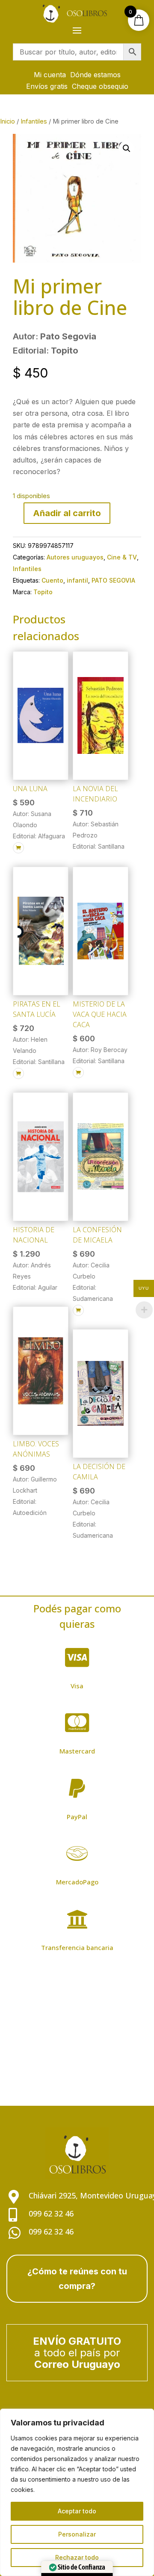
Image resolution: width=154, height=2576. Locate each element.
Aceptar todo (77, 2511)
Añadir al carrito (67, 513)
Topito (43, 592)
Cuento (52, 580)
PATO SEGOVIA (113, 580)
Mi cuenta (50, 75)
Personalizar (77, 2534)
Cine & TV (122, 557)
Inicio (7, 121)
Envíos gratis (47, 86)
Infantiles (34, 121)
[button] (127, 148)
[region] (77, 2492)
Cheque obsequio (100, 86)
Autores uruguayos (75, 557)
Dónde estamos (95, 75)
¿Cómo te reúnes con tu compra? (77, 2279)
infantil (77, 580)
